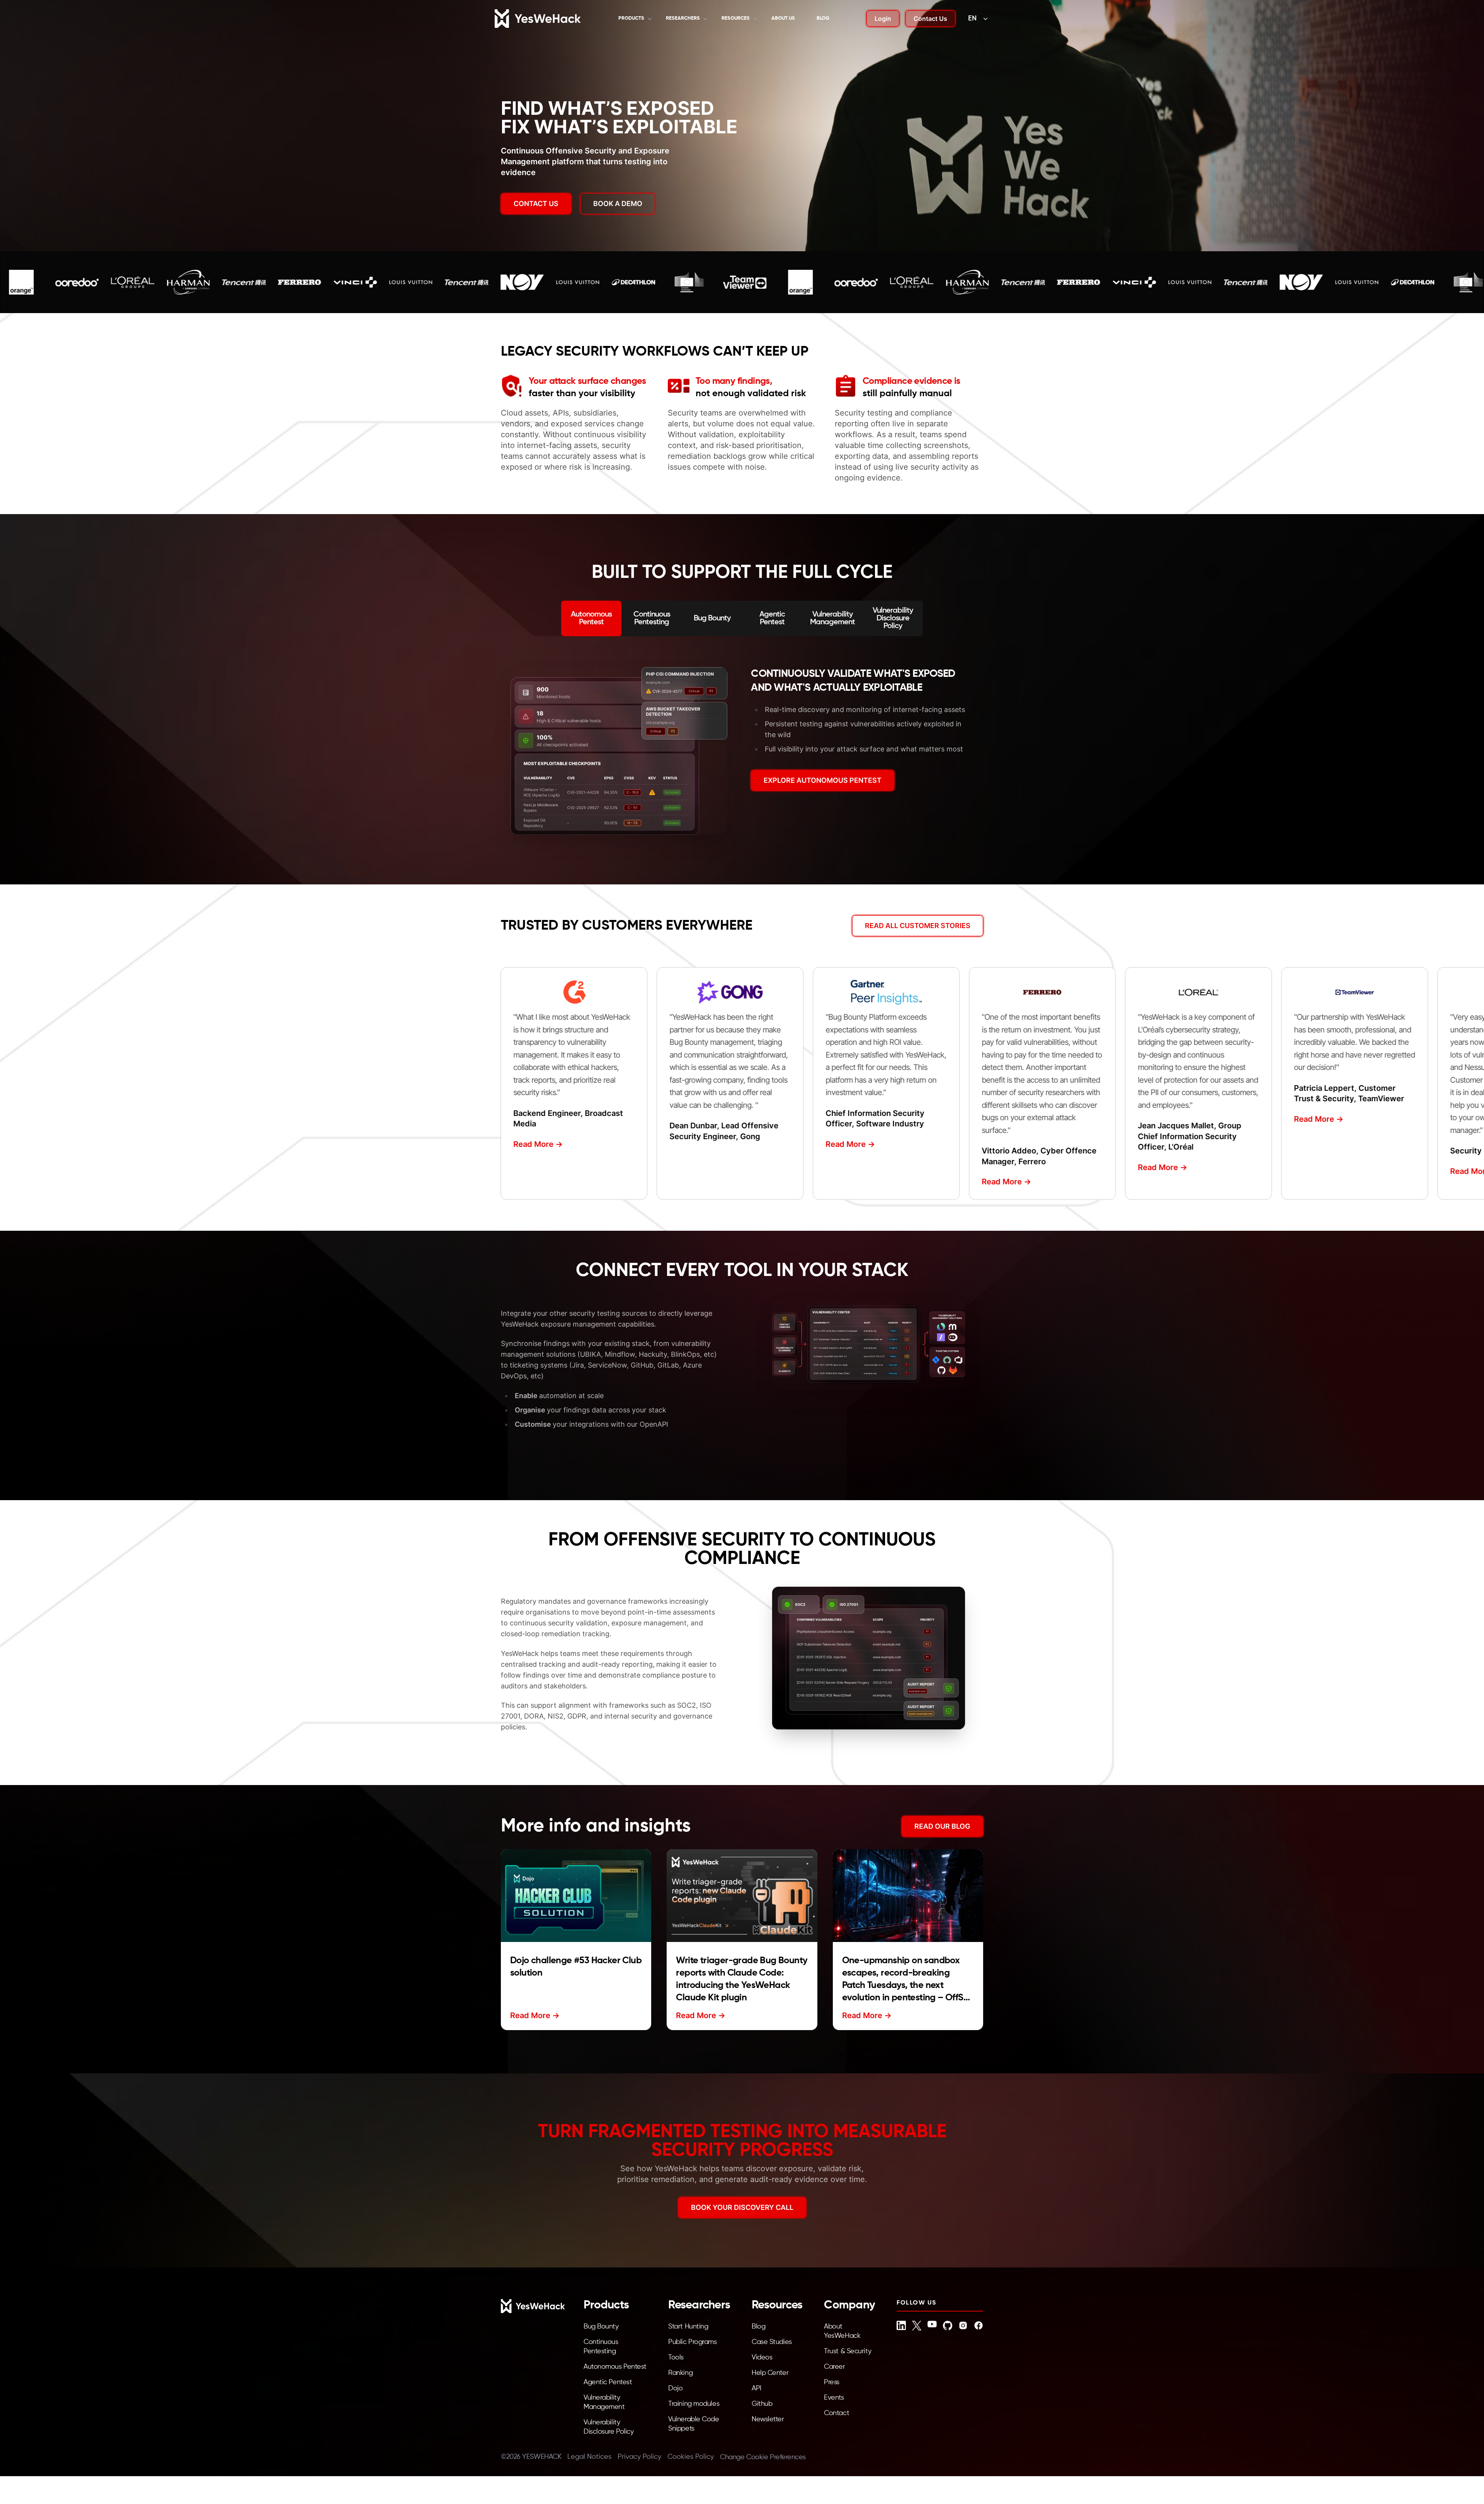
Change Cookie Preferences (763, 2457)
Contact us (536, 204)
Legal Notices (589, 2457)
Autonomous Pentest (615, 2367)
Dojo (675, 2388)
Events (834, 2398)
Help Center (770, 2373)
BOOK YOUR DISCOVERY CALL (742, 2207)
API (756, 2388)
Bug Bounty (601, 2327)
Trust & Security (848, 2351)
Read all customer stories (918, 926)
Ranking (680, 2373)
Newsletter (768, 2419)
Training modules (694, 2404)
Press (832, 2382)
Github (762, 2404)
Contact (836, 2413)
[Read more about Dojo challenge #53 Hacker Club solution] (576, 1896)
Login (883, 19)
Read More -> (534, 1144)
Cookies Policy (691, 2457)
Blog (823, 18)
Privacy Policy (639, 2457)
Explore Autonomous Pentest (823, 780)
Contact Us (930, 19)
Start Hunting (688, 2327)
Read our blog (942, 1826)
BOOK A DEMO (618, 204)
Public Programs (692, 2342)
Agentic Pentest (608, 2382)
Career (834, 2367)
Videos (762, 2358)
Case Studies (772, 2342)
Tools (676, 2358)
